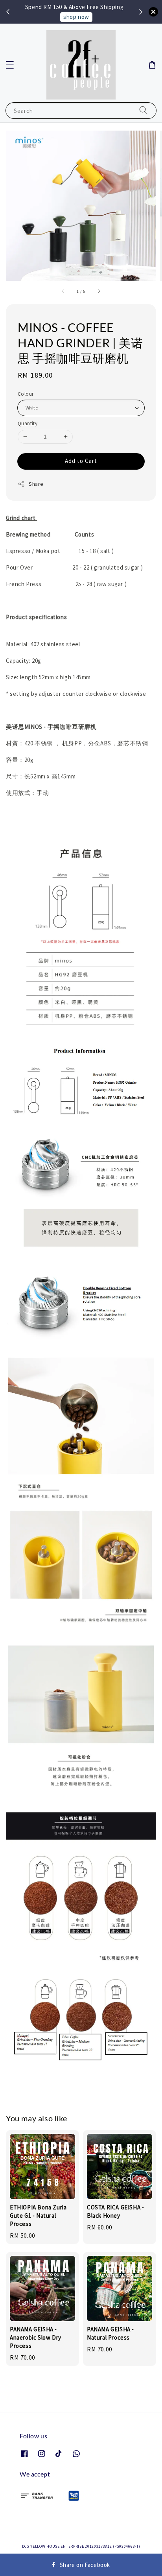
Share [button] (36, 484)
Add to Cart (81, 461)
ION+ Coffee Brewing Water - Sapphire (81, 16)
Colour (26, 394)
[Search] (144, 110)
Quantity (28, 423)
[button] (10, 65)
